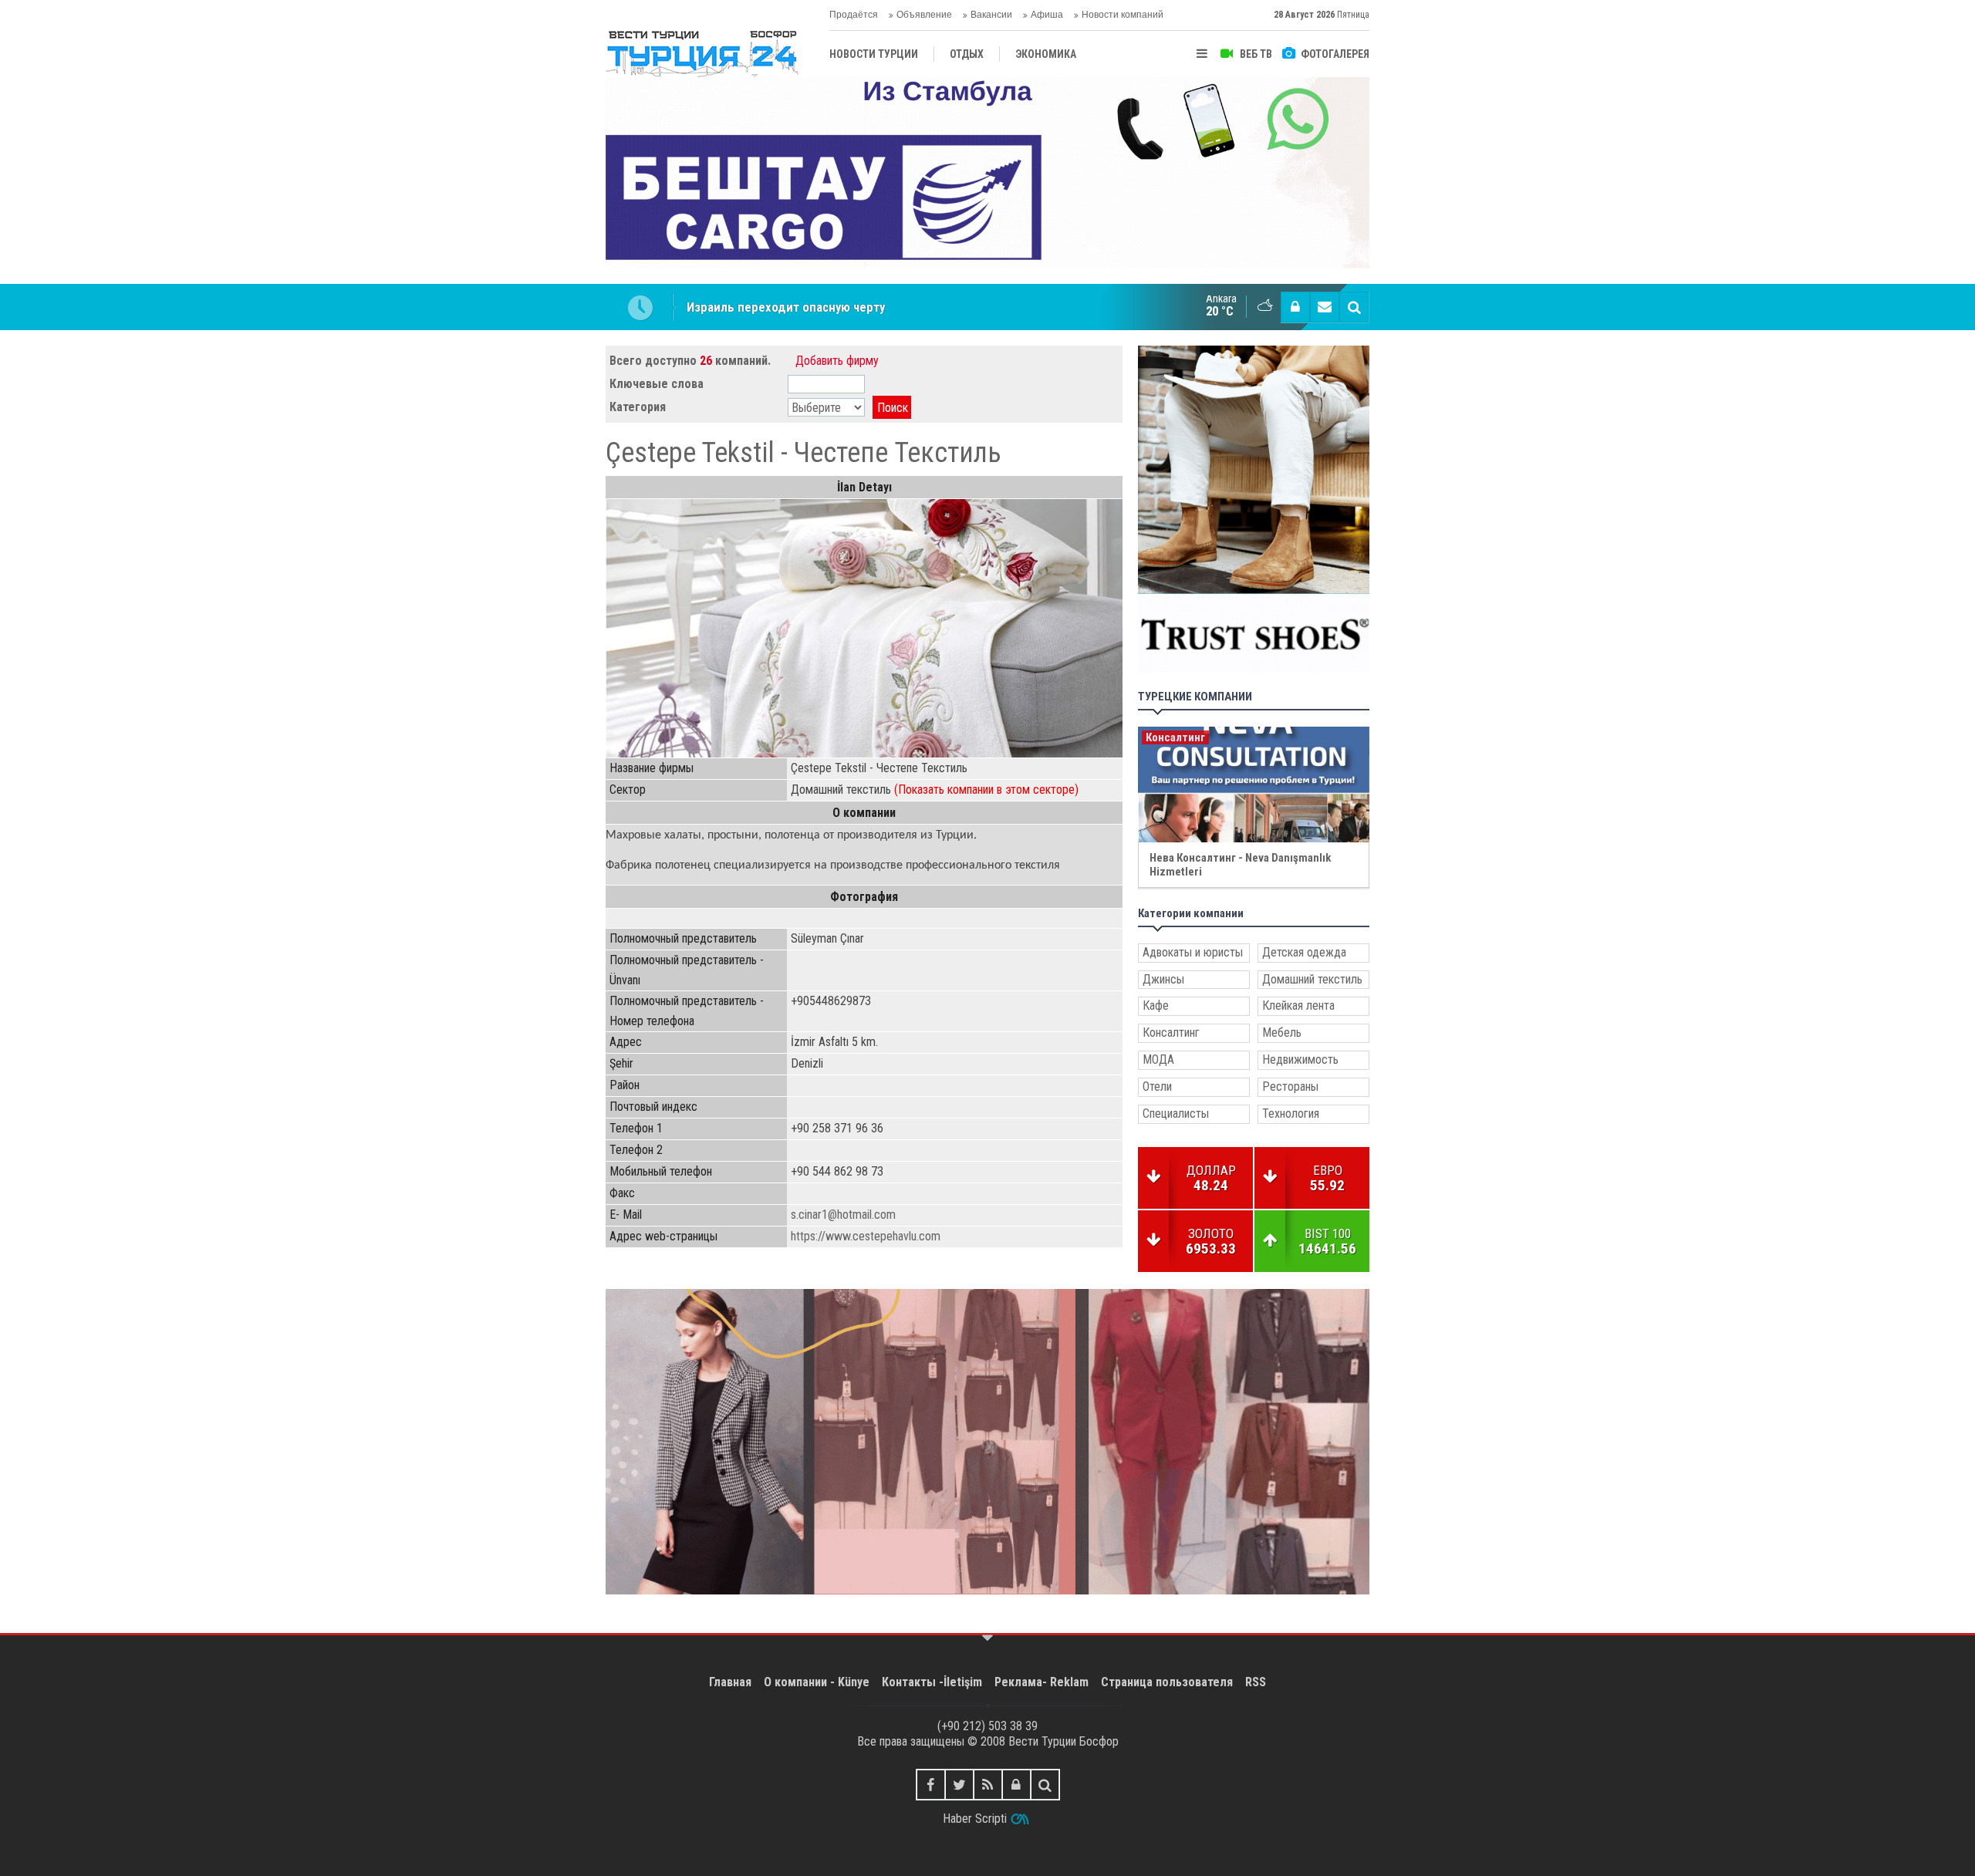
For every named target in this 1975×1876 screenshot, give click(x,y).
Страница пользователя (1167, 1682)
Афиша (1047, 15)
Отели (1157, 1086)
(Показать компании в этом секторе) (986, 790)
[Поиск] (1354, 307)
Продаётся (854, 15)
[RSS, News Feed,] (988, 1785)
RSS (1256, 1682)
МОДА (1158, 1059)
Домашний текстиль (1312, 979)
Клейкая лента (1298, 1005)
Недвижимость (1300, 1059)
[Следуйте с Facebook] (931, 1785)
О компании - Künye (817, 1682)
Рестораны (1290, 1086)
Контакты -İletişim (932, 1682)
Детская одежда (1304, 952)
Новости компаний (1123, 15)
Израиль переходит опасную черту (786, 293)
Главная (730, 1682)
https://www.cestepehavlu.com (866, 1236)
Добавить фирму (837, 361)
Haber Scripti (975, 1819)
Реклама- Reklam (1042, 1682)
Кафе (1156, 1005)
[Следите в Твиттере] (959, 1785)
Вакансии (991, 15)
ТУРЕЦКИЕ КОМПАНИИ (1195, 697)
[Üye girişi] (1295, 307)
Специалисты (1176, 1113)
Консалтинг (1171, 1032)
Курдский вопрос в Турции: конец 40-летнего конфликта (848, 320)
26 (706, 361)
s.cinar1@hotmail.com (843, 1215)
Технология (1291, 1113)
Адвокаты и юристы (1193, 952)
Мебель (1282, 1032)
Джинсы (1163, 979)
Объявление (924, 15)
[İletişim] (1325, 307)
